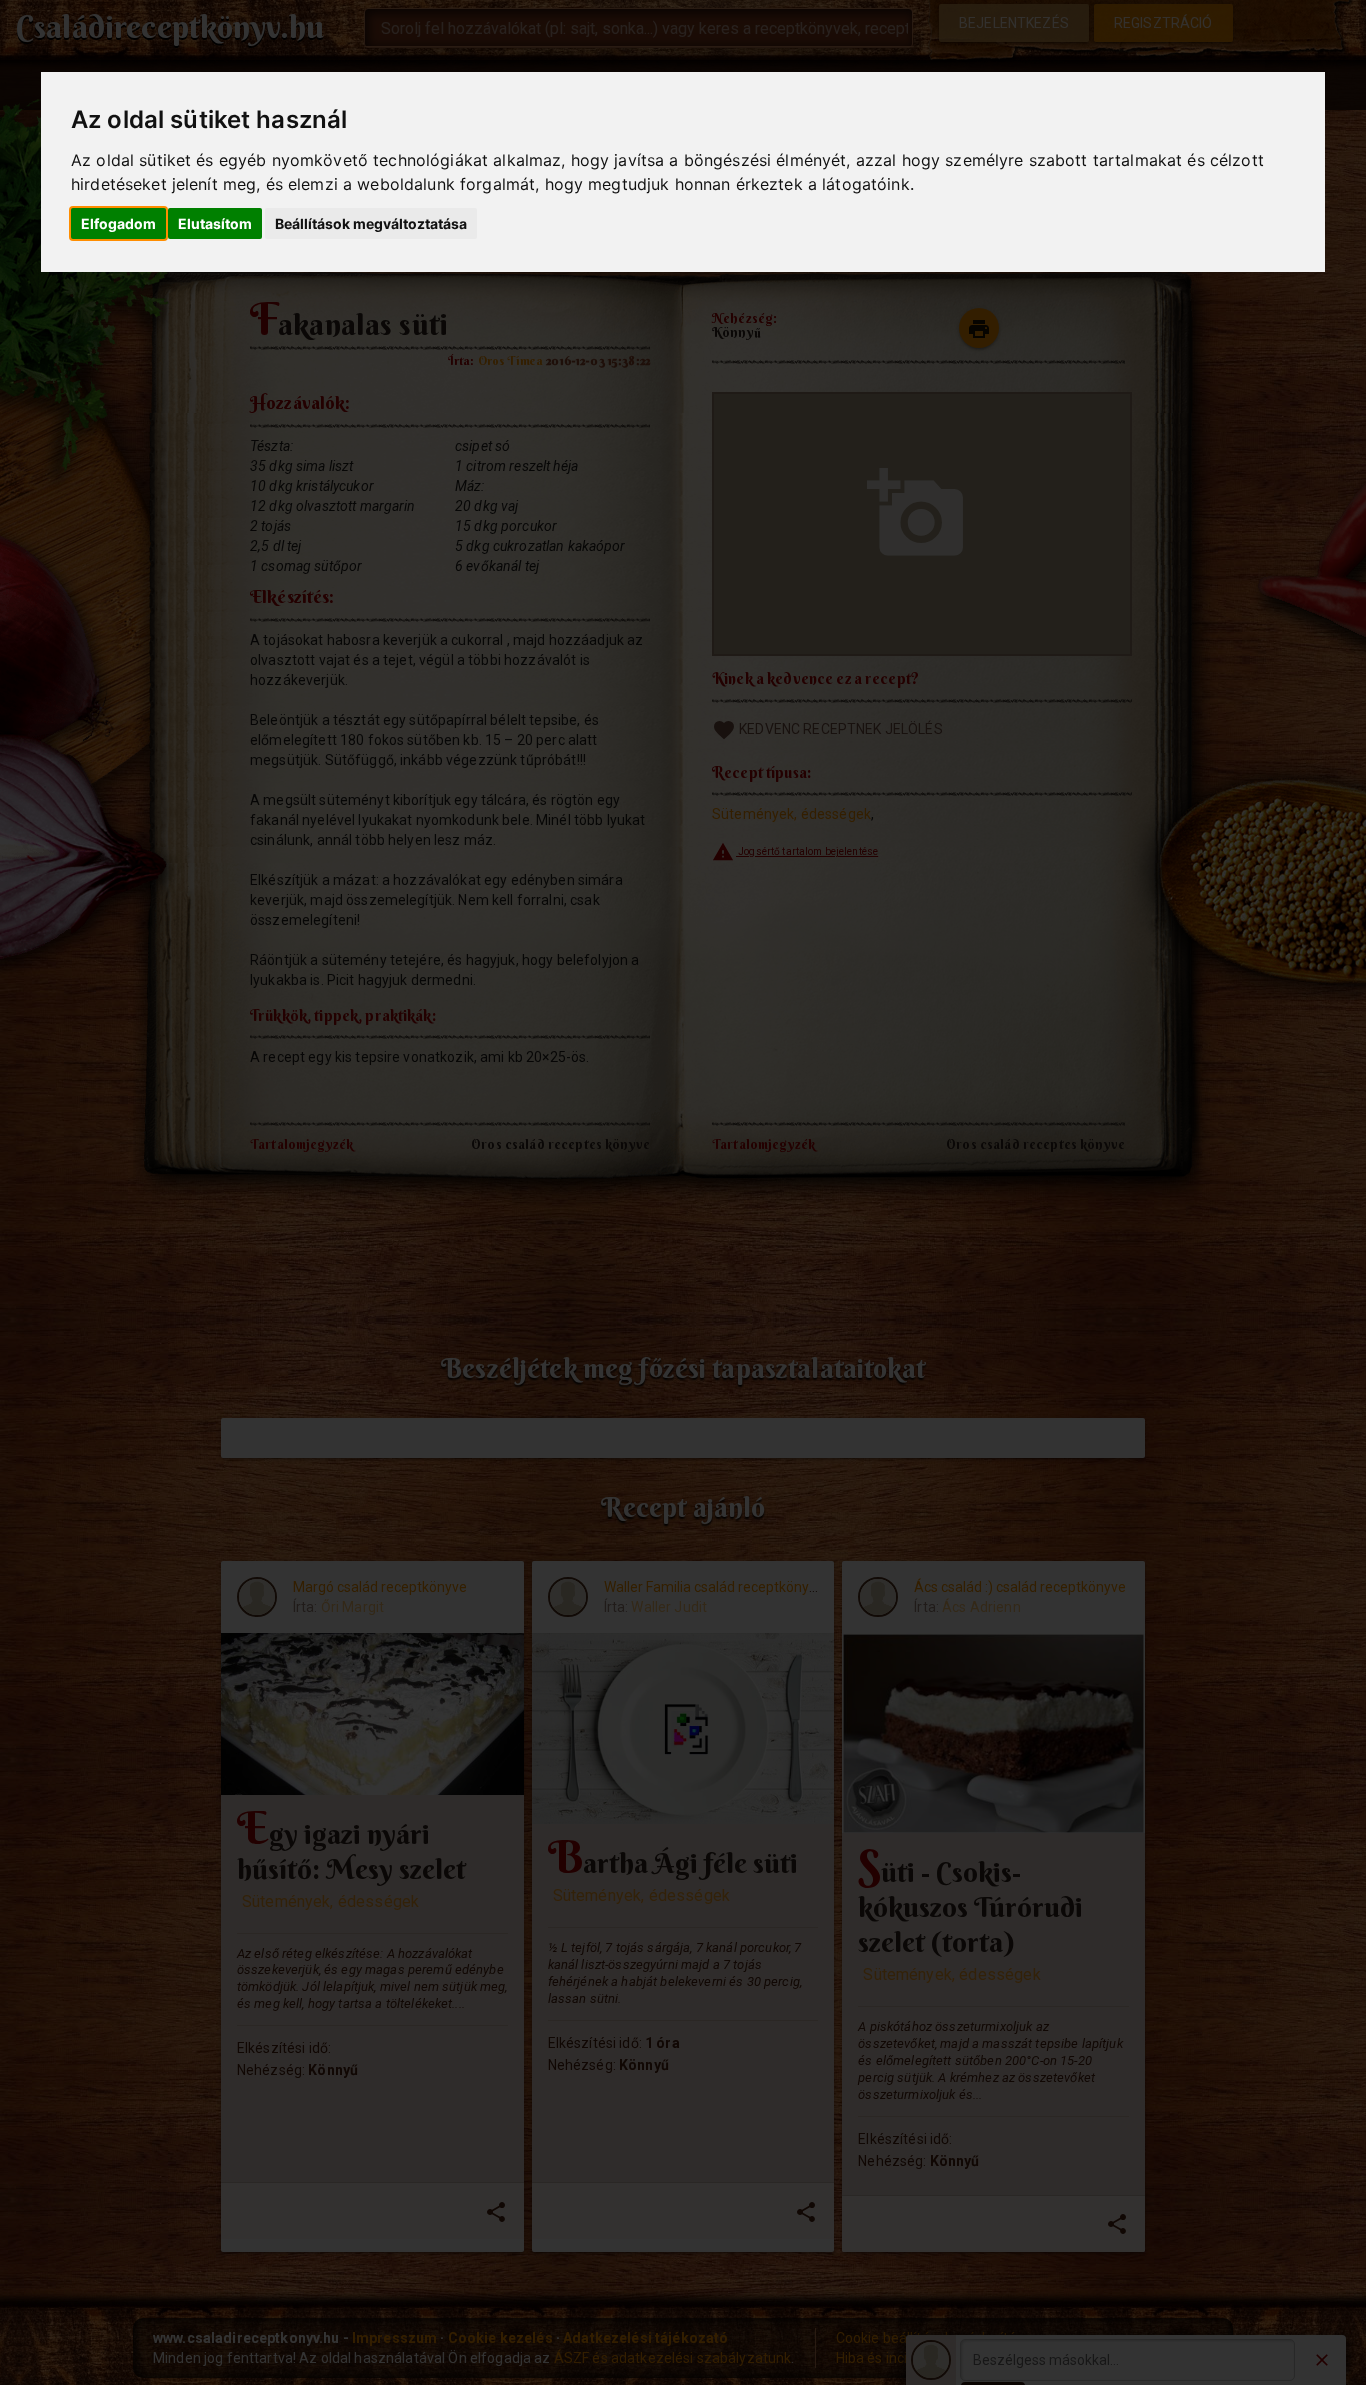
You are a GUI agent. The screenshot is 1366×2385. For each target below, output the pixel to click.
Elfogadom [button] (118, 223)
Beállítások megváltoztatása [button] (371, 223)
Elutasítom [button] (215, 223)
